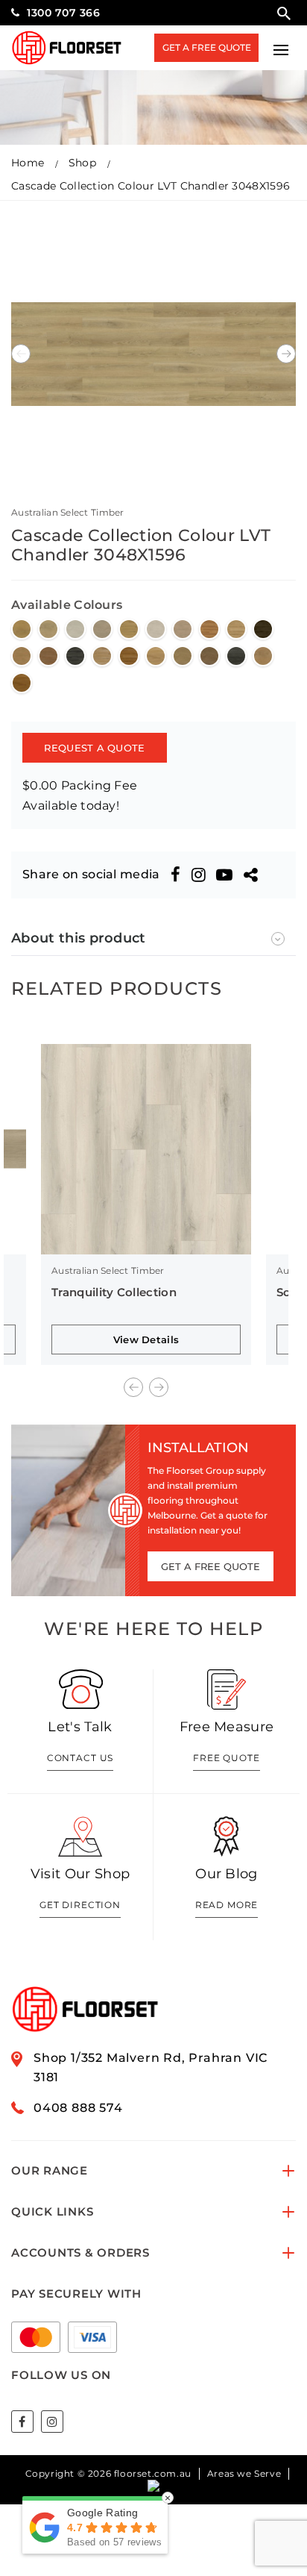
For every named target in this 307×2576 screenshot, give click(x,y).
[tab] (153, 938)
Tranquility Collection (114, 1292)
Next (286, 354)
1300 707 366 (63, 13)
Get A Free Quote (207, 47)
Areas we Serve (244, 2473)
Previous (21, 354)
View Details (146, 1339)
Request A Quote (94, 748)
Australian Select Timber (68, 512)
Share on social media (91, 874)
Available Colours (67, 605)
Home (28, 163)
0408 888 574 (78, 2108)
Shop (82, 163)
